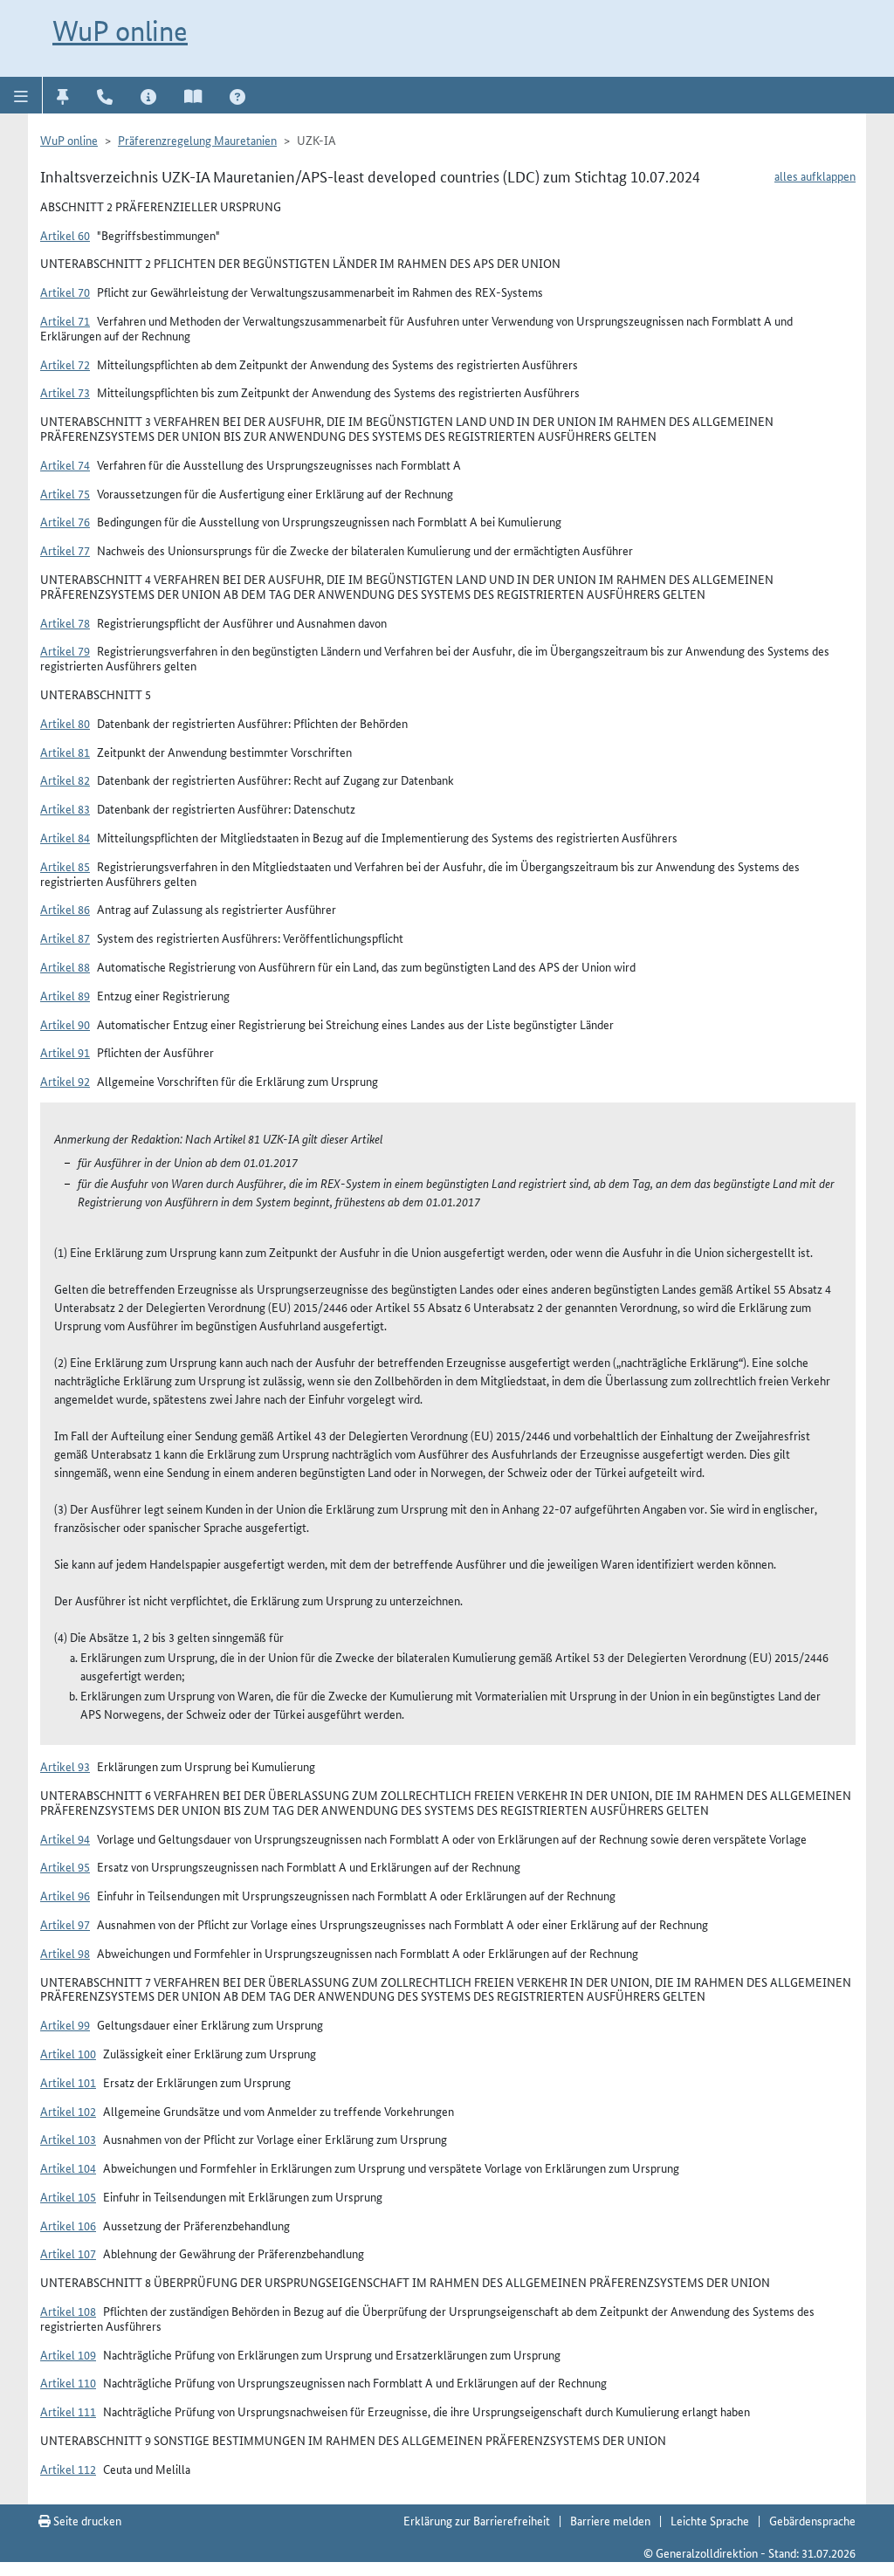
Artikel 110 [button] (68, 2382)
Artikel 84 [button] (65, 837)
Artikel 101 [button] (68, 2082)
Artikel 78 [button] (65, 622)
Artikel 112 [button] (68, 2469)
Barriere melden (610, 2520)
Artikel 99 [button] (65, 2024)
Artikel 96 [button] (65, 1895)
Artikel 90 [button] (65, 1024)
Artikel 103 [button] (68, 2139)
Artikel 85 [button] (65, 866)
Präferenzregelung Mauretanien (197, 140)
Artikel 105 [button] (68, 2196)
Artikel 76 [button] (65, 521)
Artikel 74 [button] (65, 464)
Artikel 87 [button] (65, 938)
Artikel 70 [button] (65, 292)
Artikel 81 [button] (65, 752)
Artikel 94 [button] (65, 1838)
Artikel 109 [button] (68, 2354)
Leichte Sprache (710, 2520)
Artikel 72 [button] (65, 364)
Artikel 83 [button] (65, 808)
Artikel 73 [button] (65, 392)
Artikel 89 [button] (65, 995)
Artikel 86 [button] (65, 909)
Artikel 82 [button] (65, 780)
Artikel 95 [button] (65, 1866)
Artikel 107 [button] (68, 2253)
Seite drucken (86, 2520)
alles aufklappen (815, 175)
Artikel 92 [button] (65, 1081)
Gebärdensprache (812, 2520)
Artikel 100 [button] (68, 2053)
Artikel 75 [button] (65, 493)
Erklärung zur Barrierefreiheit (477, 2520)
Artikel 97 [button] (65, 1924)
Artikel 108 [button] (68, 2311)
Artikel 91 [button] (65, 1052)
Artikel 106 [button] (68, 2225)
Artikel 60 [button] (65, 235)
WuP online (120, 31)
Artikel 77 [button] (65, 550)
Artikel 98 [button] (65, 1953)
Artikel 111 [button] (68, 2411)
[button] (21, 95)
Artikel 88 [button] (65, 966)
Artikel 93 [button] (65, 1766)
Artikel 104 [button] (68, 2167)
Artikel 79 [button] (65, 650)
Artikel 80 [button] (65, 723)
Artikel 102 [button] (68, 2111)
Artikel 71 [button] (65, 320)
